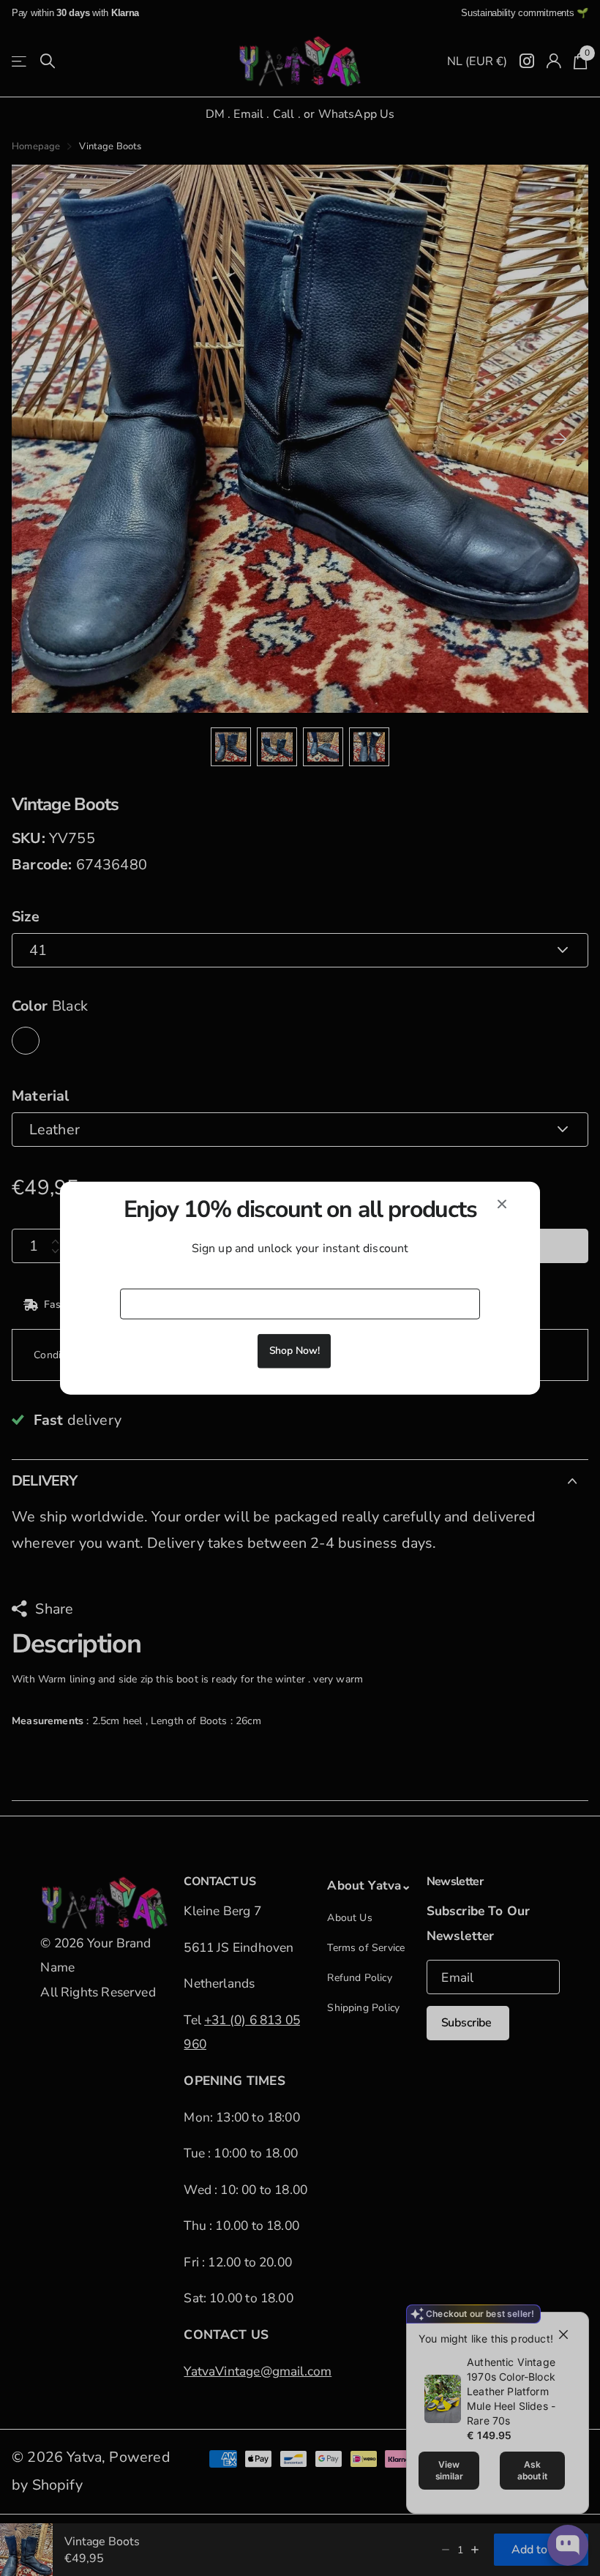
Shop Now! (295, 1350)
